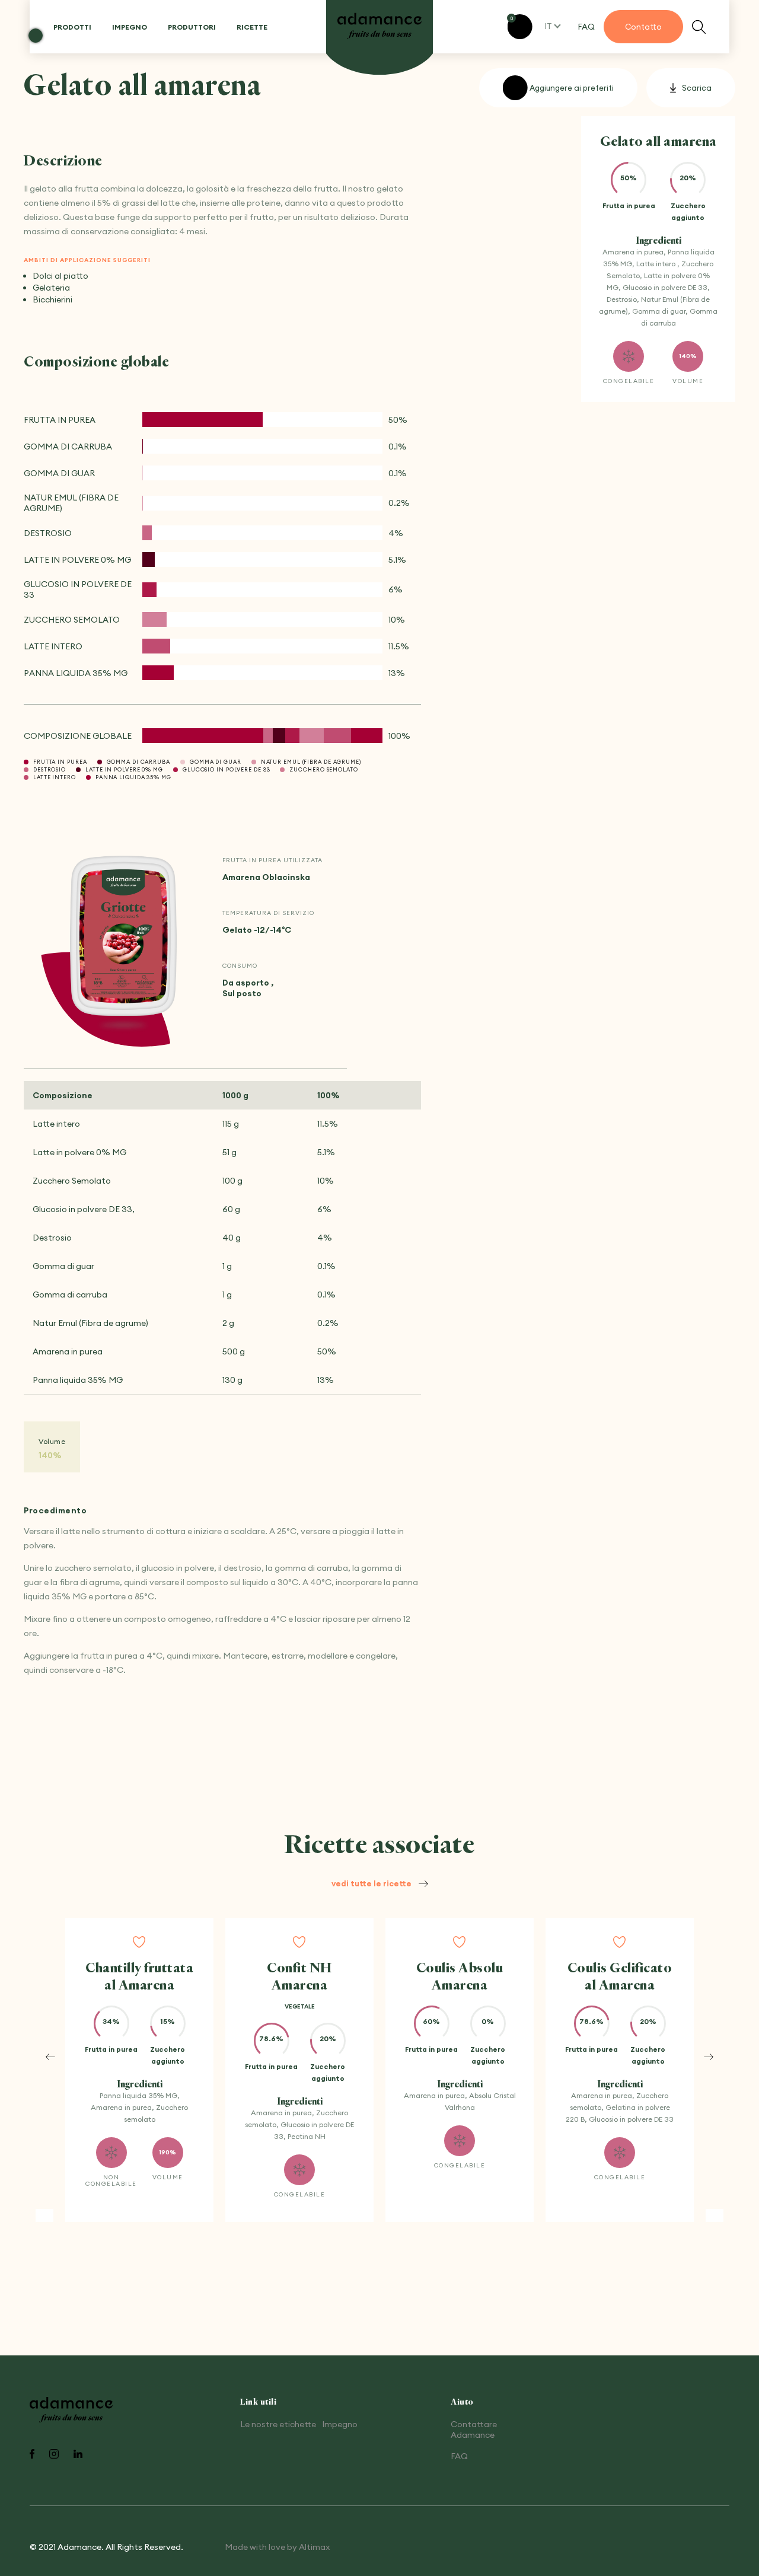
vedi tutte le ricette (371, 1883)
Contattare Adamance (474, 2430)
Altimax (314, 2547)
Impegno (130, 27)
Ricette (252, 27)
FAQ (586, 27)
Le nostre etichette (278, 2424)
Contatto (643, 27)
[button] (50, 2057)
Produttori (192, 27)
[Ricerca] (699, 27)
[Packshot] (123, 937)
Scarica (697, 88)
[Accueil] (379, 26)
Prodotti (72, 27)
